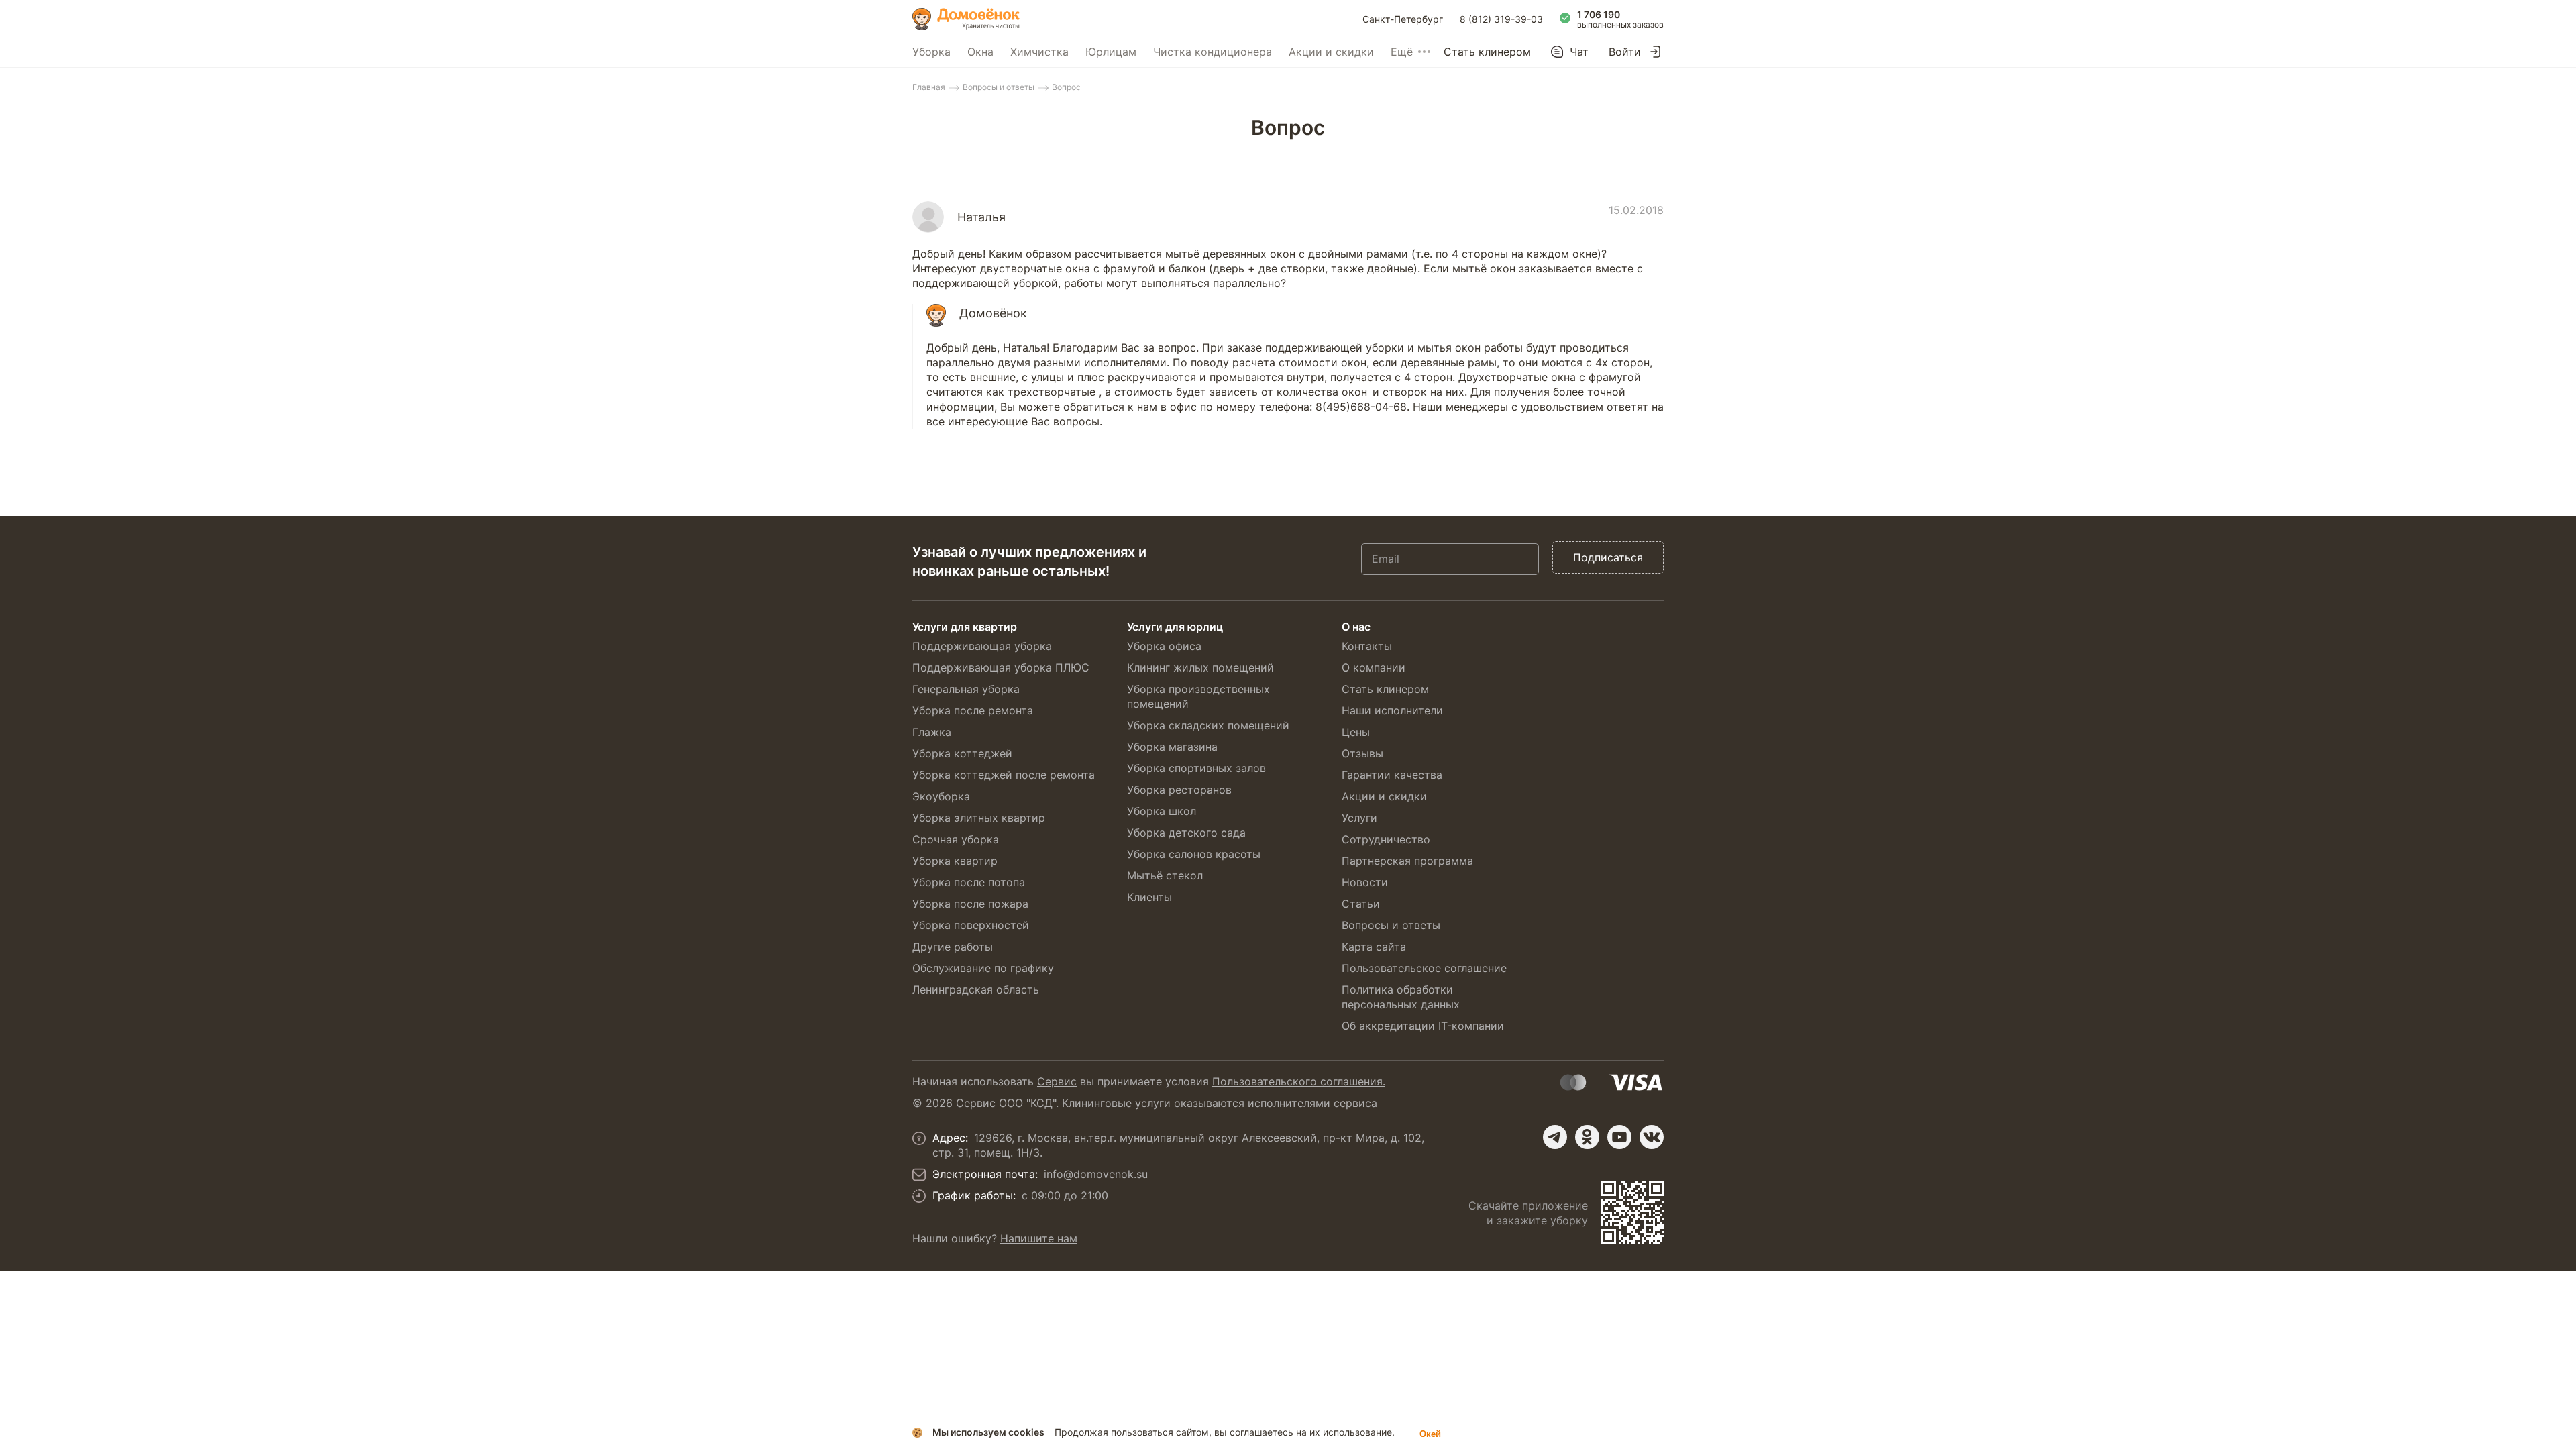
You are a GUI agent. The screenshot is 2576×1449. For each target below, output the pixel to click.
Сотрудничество (1386, 839)
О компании (1374, 667)
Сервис (1057, 1081)
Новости (1365, 882)
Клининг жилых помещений (1200, 667)
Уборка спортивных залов (1196, 768)
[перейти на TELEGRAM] (1555, 1137)
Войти (1625, 52)
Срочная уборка (956, 839)
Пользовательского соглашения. (1299, 1081)
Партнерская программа (1407, 861)
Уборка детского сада (1186, 833)
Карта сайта (1374, 947)
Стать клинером (1487, 52)
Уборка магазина (1172, 747)
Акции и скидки (1331, 52)
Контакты (1367, 646)
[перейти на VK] (1652, 1137)
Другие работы (953, 947)
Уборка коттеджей (962, 753)
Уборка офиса (1164, 646)
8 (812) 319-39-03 (1501, 19)
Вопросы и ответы (999, 87)
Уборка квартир (955, 861)
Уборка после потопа (969, 882)
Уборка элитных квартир (979, 818)
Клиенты (1149, 897)
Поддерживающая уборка (982, 646)
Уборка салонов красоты (1194, 854)
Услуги (1359, 818)
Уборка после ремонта (973, 710)
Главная (929, 87)
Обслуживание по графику (983, 968)
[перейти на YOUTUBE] (1619, 1137)
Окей (1430, 1434)
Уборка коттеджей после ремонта (1004, 775)
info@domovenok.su (1096, 1174)
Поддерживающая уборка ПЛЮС (1001, 667)
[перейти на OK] (1587, 1137)
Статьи (1361, 904)
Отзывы (1362, 753)
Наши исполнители (1392, 710)
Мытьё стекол (1165, 875)
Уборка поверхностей (971, 925)
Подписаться (1608, 557)
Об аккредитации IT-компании (1423, 1026)
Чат (1579, 52)
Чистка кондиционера (1213, 52)
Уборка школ (1162, 811)
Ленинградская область (976, 989)
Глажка (932, 732)
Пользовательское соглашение (1424, 968)
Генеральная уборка (966, 689)
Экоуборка (941, 796)
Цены (1356, 732)
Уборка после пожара (970, 904)
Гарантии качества (1392, 775)
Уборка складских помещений (1208, 725)
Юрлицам (1111, 52)
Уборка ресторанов (1179, 790)
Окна (980, 52)
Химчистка (1039, 52)
